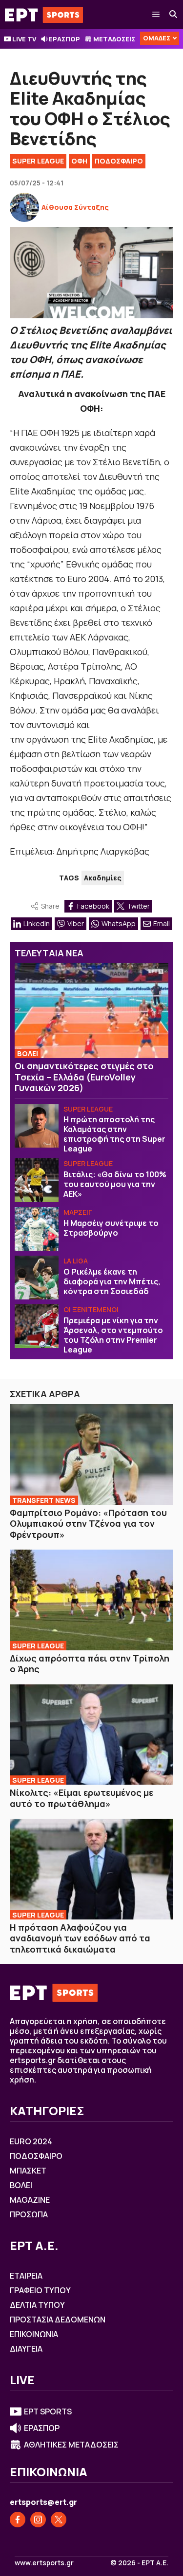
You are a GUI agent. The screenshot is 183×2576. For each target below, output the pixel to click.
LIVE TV (24, 39)
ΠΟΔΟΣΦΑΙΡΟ (119, 161)
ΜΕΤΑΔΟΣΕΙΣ (114, 39)
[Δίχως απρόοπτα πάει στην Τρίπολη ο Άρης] (91, 1600)
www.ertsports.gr (44, 2563)
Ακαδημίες (103, 878)
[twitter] (59, 2520)
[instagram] (38, 2520)
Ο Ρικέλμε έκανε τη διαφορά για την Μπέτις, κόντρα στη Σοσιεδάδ (112, 1281)
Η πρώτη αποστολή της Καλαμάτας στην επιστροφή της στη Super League (114, 1134)
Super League (38, 161)
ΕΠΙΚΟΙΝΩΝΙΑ (34, 2334)
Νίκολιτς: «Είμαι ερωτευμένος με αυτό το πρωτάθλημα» (81, 1798)
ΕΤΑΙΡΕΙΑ (26, 2276)
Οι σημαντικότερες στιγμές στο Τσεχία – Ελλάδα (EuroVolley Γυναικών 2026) (84, 1077)
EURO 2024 (31, 2141)
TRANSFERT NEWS (44, 1500)
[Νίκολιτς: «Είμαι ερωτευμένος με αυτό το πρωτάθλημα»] (91, 1735)
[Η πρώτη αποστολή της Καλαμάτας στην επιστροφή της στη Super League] (37, 1126)
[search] (174, 15)
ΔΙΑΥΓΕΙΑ (26, 2349)
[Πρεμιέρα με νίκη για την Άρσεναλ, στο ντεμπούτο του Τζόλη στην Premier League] (37, 1326)
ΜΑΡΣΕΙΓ (78, 1212)
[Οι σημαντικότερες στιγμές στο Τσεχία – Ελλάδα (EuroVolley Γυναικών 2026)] (91, 1011)
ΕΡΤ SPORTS (48, 2412)
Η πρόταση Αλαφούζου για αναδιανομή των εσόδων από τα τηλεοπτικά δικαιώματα (80, 1938)
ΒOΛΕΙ (28, 1053)
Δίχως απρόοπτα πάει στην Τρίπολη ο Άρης (90, 1664)
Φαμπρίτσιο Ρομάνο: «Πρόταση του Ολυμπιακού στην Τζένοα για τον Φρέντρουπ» (88, 1524)
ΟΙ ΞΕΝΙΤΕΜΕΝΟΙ (91, 1309)
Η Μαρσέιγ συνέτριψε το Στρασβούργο (111, 1228)
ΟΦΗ (79, 161)
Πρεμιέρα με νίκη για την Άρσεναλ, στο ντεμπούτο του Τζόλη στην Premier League (113, 1335)
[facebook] (18, 2520)
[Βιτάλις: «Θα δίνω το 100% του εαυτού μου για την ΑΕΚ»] (37, 1180)
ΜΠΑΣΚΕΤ (28, 2171)
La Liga (76, 1261)
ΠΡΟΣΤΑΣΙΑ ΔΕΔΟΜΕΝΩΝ (58, 2320)
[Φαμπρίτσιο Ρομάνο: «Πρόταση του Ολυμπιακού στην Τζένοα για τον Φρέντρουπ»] (91, 1454)
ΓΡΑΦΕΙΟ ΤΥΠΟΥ (40, 2290)
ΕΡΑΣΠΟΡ (64, 39)
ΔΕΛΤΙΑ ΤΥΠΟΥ (37, 2305)
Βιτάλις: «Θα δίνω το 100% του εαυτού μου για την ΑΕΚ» (115, 1184)
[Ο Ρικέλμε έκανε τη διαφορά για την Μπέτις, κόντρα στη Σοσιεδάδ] (37, 1278)
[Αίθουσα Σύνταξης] (24, 207)
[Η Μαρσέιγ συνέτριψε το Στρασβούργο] (37, 1229)
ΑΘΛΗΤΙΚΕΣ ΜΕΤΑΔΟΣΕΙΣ (71, 2445)
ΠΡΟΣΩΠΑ (29, 2214)
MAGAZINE (30, 2200)
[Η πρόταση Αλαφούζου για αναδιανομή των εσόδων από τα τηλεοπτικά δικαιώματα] (91, 1869)
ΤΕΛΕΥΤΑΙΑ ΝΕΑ (49, 953)
